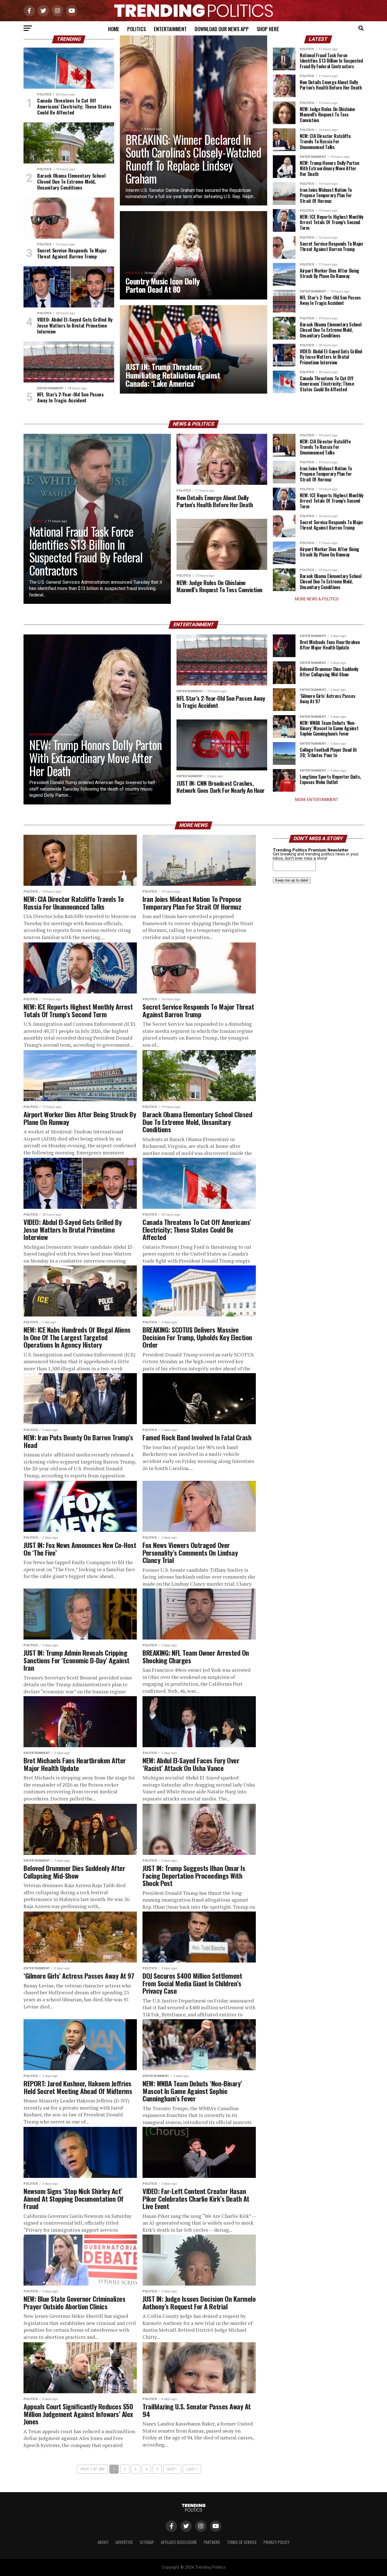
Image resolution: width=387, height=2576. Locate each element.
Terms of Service (242, 2542)
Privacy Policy (276, 2542)
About (103, 2542)
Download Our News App (222, 29)
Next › (172, 2469)
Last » (192, 2469)
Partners (212, 2542)
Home (114, 29)
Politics (137, 29)
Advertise (124, 2542)
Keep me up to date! (292, 880)
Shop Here (268, 29)
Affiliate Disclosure (179, 2542)
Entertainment (170, 29)
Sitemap (147, 2542)
